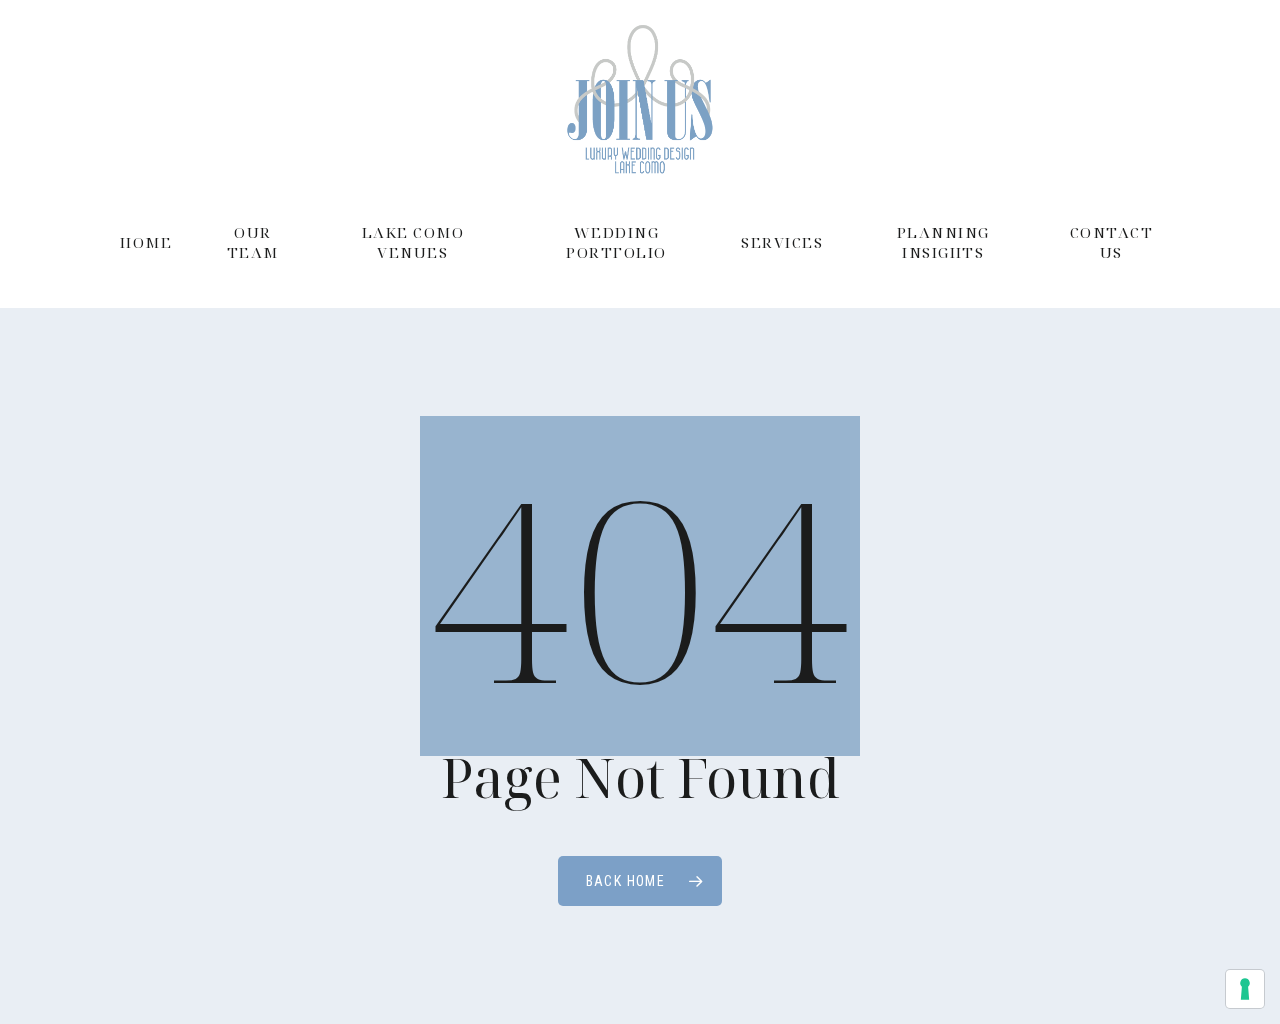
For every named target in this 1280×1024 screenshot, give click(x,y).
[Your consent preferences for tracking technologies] (1245, 989)
